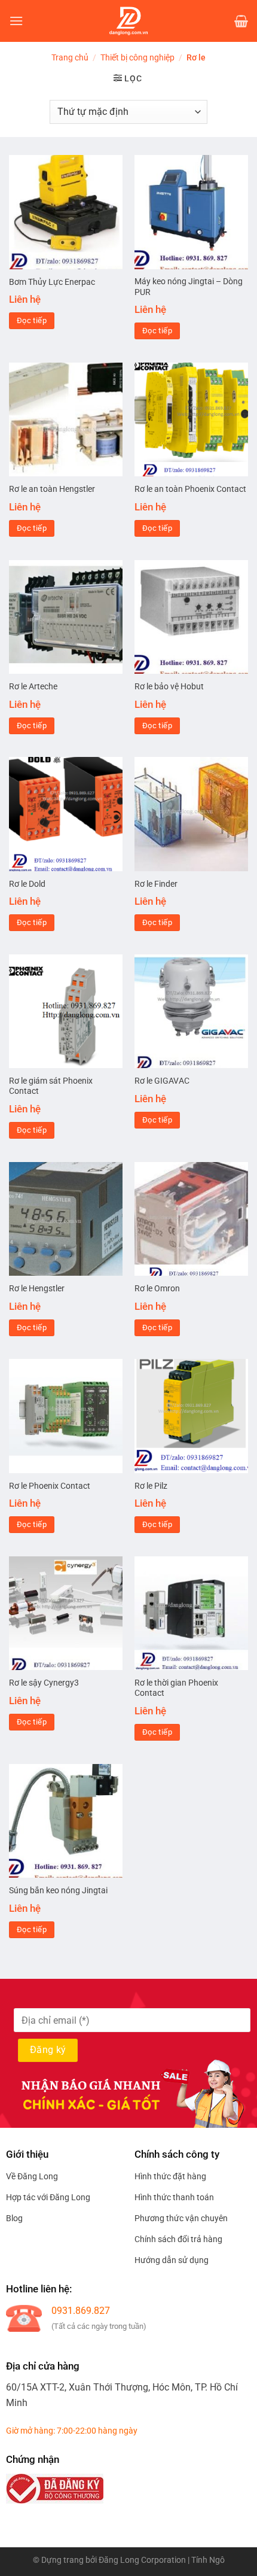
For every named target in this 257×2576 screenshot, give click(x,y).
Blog (14, 2218)
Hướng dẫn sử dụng (172, 2260)
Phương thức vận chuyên (181, 2218)
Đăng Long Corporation (142, 2560)
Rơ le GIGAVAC (162, 1081)
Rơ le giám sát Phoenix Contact (51, 1086)
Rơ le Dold (27, 884)
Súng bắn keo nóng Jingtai (58, 1890)
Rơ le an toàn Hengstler (52, 489)
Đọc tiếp (32, 320)
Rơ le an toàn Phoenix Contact (190, 489)
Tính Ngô (208, 2560)
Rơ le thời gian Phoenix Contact (176, 1688)
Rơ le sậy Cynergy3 (44, 1683)
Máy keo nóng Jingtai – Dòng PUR (189, 287)
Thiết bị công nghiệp (137, 57)
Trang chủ (70, 57)
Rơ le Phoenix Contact (50, 1486)
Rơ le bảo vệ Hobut (169, 686)
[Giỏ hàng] (241, 21)
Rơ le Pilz (151, 1486)
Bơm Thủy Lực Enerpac (52, 282)
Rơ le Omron (157, 1288)
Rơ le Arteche (33, 686)
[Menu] (16, 21)
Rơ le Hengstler (37, 1288)
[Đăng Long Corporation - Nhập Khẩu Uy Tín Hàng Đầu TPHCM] (128, 21)
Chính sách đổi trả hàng (178, 2239)
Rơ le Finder (156, 884)
